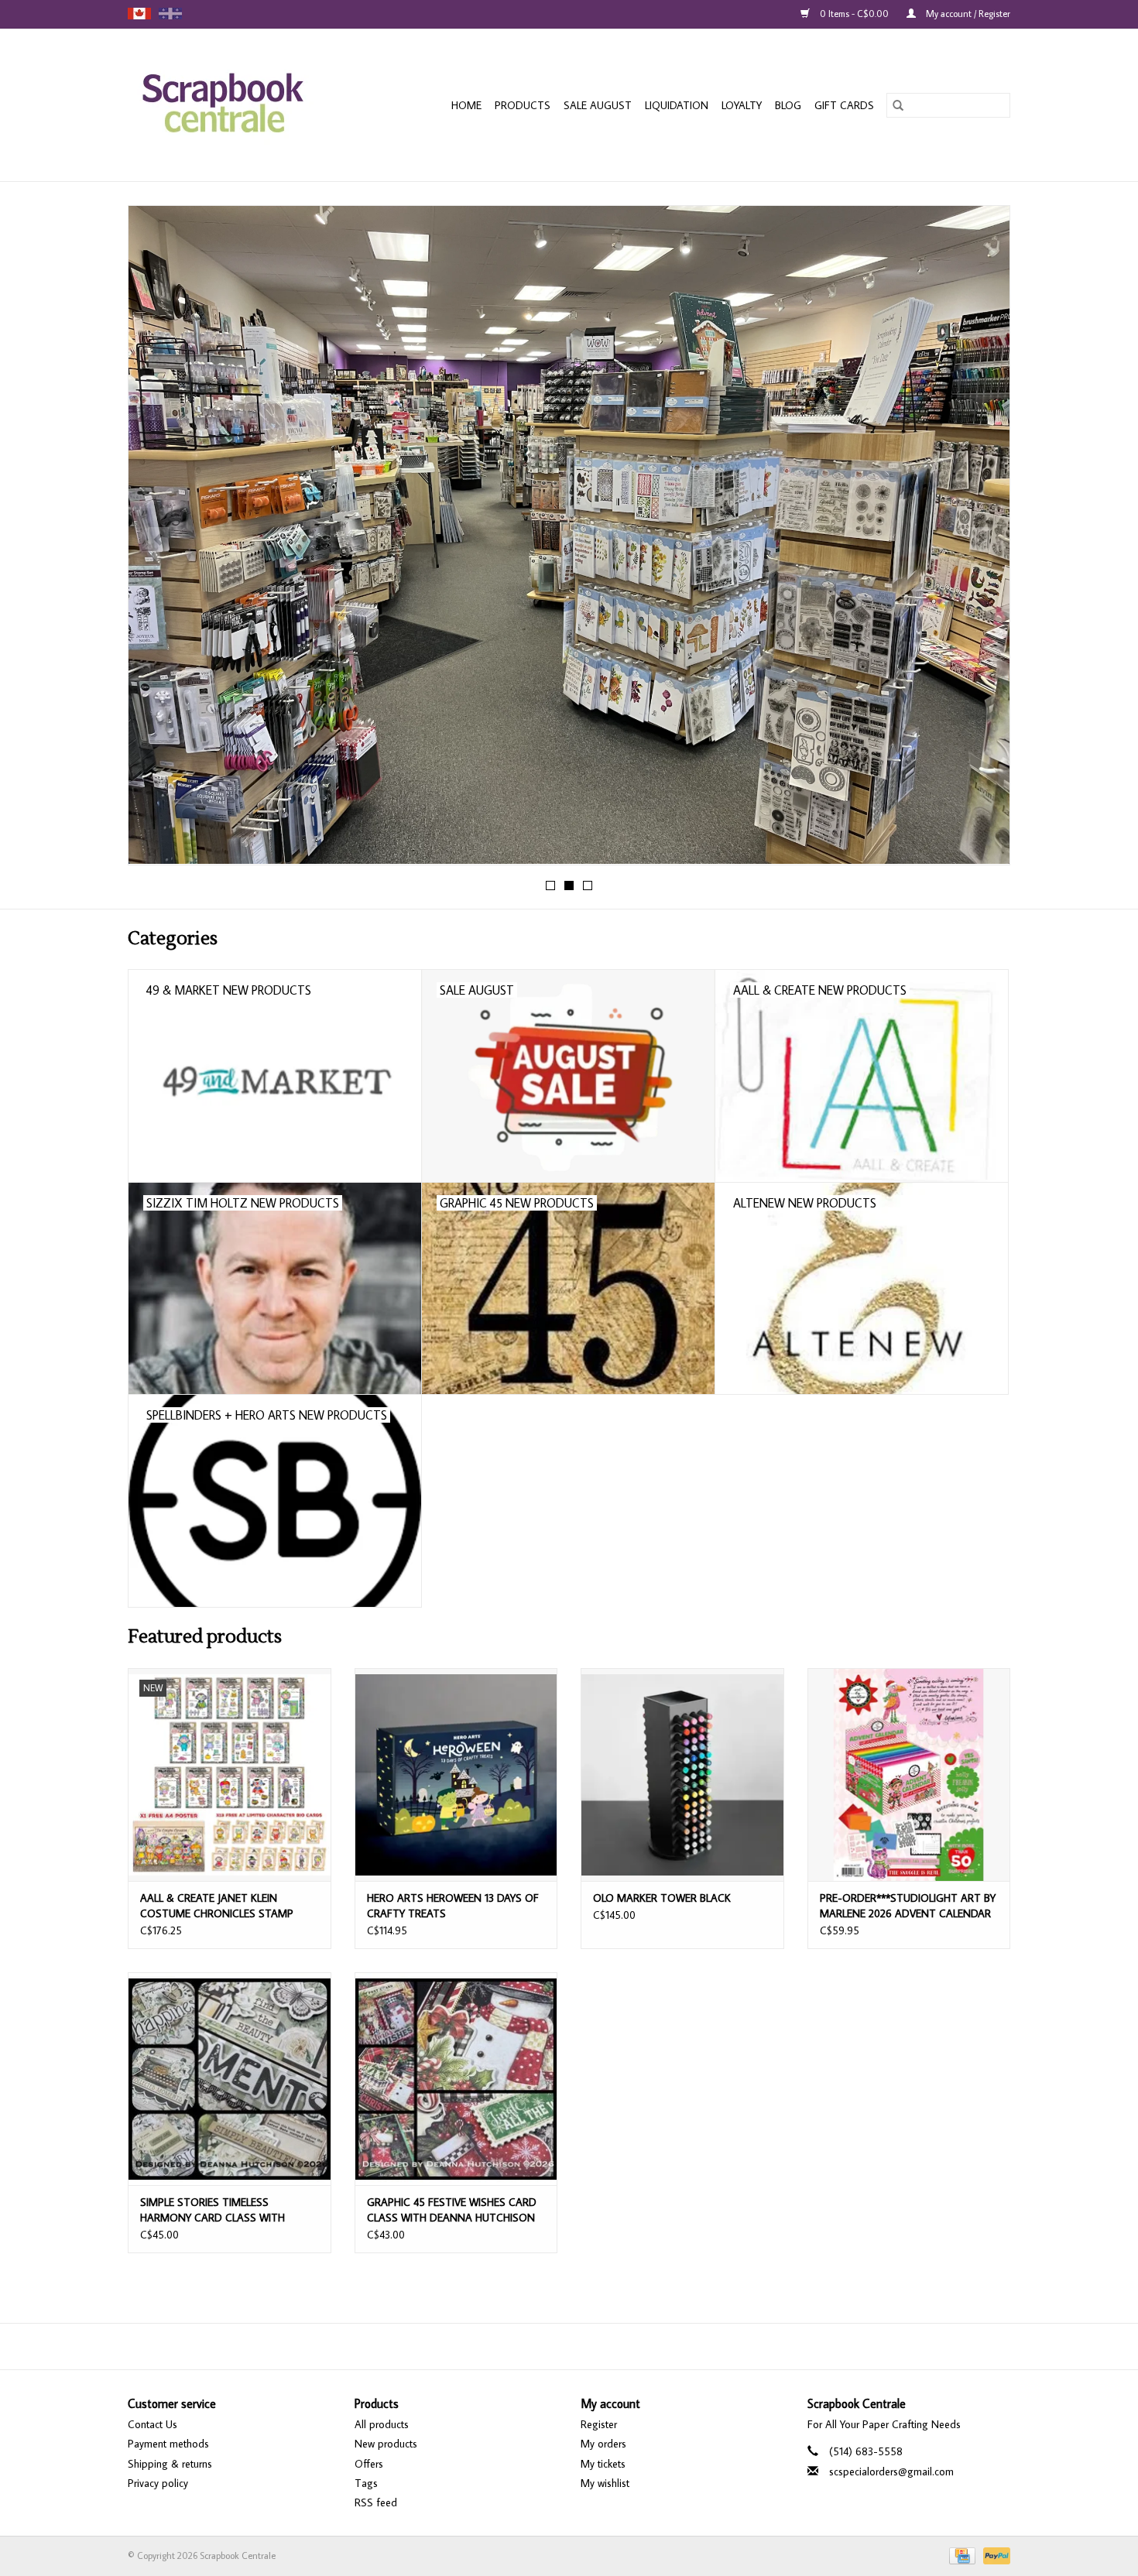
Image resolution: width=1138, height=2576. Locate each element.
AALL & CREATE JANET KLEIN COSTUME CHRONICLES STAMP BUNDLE (217, 1906)
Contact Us (153, 2424)
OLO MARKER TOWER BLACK (662, 1898)
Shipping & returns (170, 2464)
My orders (603, 2444)
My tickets (603, 2464)
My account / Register (967, 14)
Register (599, 2424)
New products (386, 2444)
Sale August (598, 105)
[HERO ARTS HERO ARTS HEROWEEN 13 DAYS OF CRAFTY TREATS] (456, 1774)
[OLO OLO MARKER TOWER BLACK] (682, 1774)
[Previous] (158, 540)
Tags (366, 2483)
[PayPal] (994, 2555)
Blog (788, 105)
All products (382, 2424)
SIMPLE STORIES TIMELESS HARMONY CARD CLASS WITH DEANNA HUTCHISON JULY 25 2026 (225, 2210)
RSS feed (376, 2502)
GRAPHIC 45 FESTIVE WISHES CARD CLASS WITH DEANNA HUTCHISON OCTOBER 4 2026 (452, 2210)
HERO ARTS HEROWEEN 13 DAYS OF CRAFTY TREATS (453, 1906)
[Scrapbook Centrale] (239, 105)
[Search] (898, 105)
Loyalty (742, 105)
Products (523, 105)
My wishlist (605, 2483)
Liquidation (677, 105)
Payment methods (168, 2444)
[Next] (980, 540)
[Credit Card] (961, 2555)
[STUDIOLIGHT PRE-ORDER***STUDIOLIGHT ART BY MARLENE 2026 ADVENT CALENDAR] (909, 1774)
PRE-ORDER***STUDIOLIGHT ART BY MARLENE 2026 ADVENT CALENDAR (908, 1906)
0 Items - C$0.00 (854, 14)
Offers (369, 2464)
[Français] (170, 14)
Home (466, 105)
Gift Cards (844, 105)
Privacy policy (158, 2483)
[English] (139, 14)
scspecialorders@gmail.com (891, 2472)
